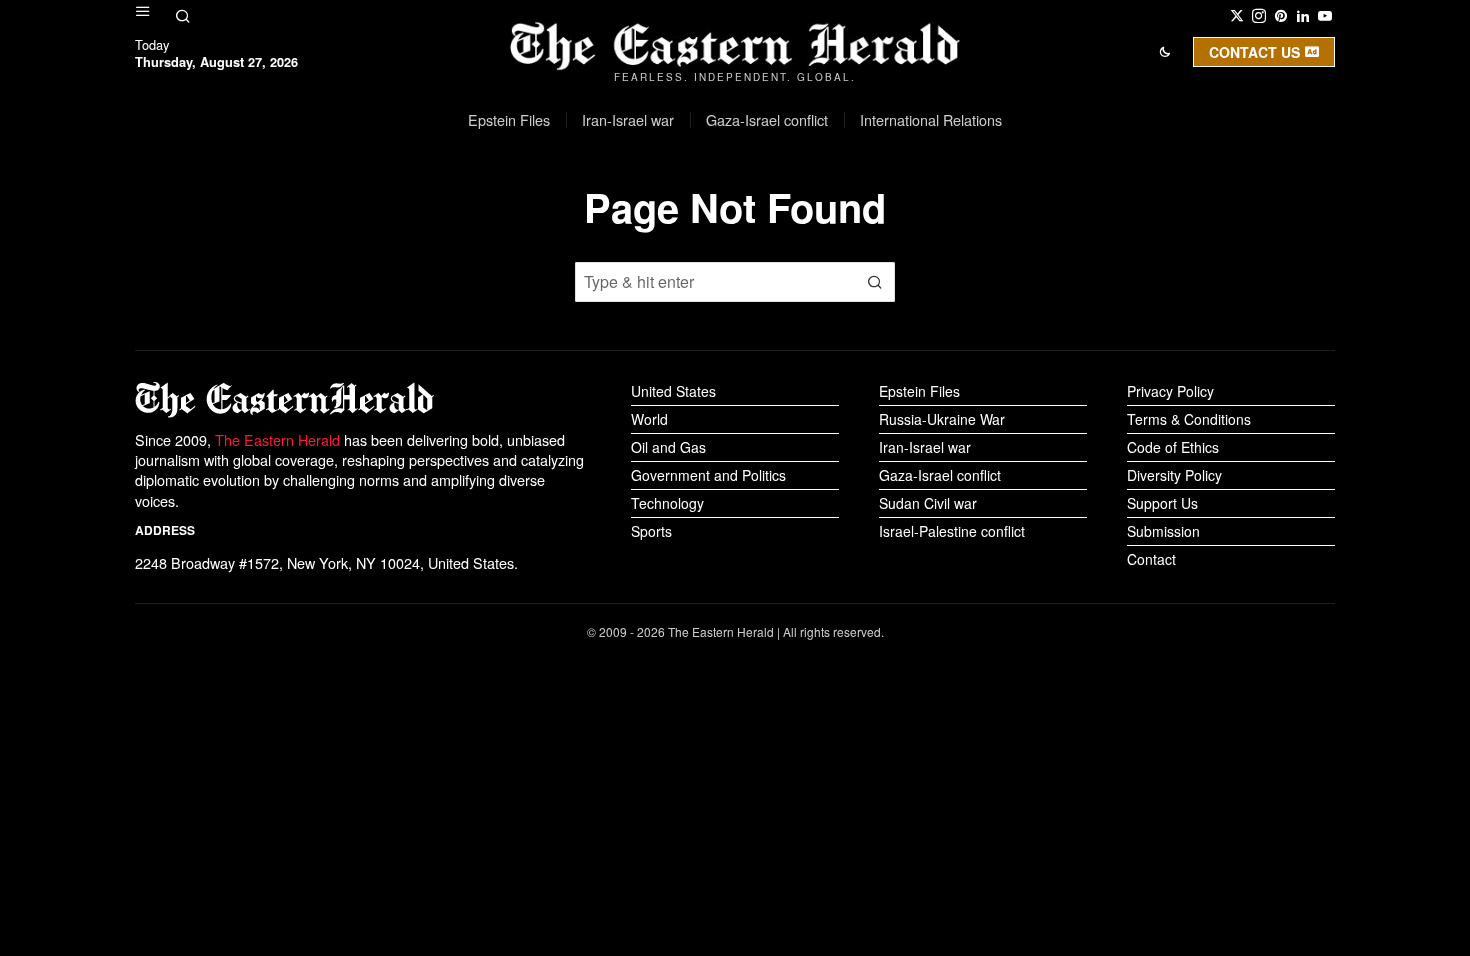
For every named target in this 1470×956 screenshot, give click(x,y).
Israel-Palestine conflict (952, 531)
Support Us (1162, 503)
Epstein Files (919, 391)
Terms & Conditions (1189, 419)
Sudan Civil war (928, 503)
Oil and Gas (668, 447)
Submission (1163, 531)
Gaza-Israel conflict (940, 475)
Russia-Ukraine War (942, 419)
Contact (1151, 559)
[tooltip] (1237, 16)
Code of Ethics (1173, 447)
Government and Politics (708, 475)
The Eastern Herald (277, 439)
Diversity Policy (1174, 475)
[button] (875, 282)
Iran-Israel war (925, 447)
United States (673, 391)
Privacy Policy (1170, 391)
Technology (667, 503)
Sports (651, 531)
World (649, 419)
